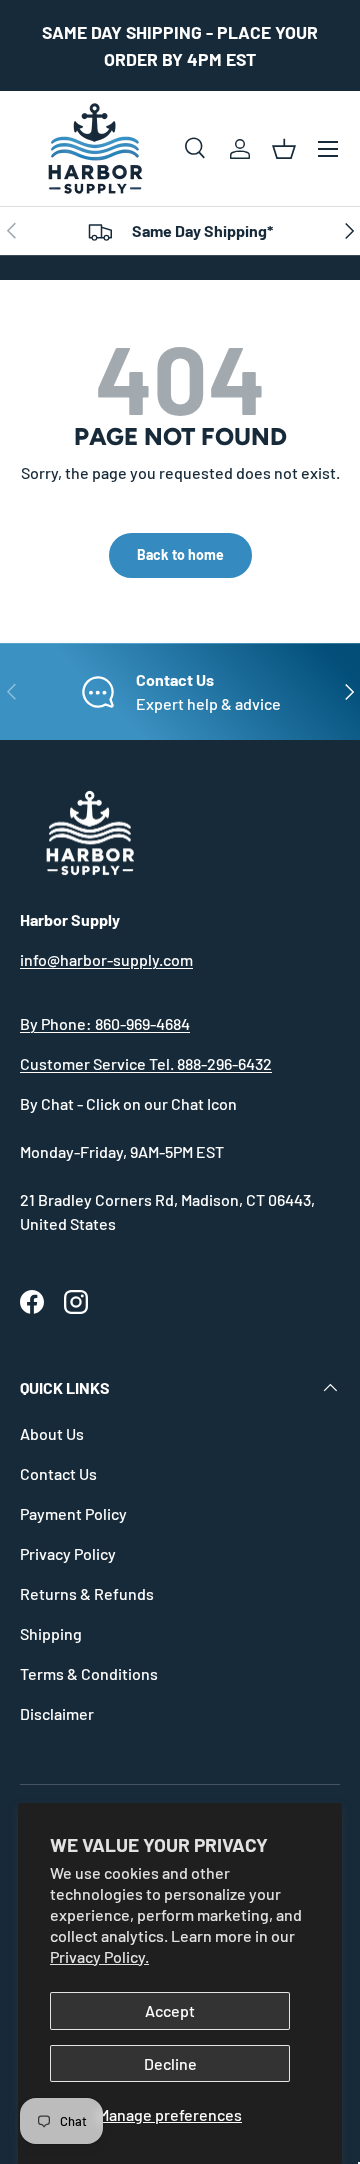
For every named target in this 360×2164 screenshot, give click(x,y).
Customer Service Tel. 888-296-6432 (146, 1063)
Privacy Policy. (99, 1956)
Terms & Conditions (89, 1673)
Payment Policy (73, 1513)
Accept (170, 2010)
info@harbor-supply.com (106, 959)
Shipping (51, 1633)
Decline (170, 2063)
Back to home (180, 554)
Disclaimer (57, 1713)
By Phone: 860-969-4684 (105, 1023)
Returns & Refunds (87, 1593)
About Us (52, 1433)
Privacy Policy (68, 1553)
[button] (284, 149)
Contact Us (58, 1473)
